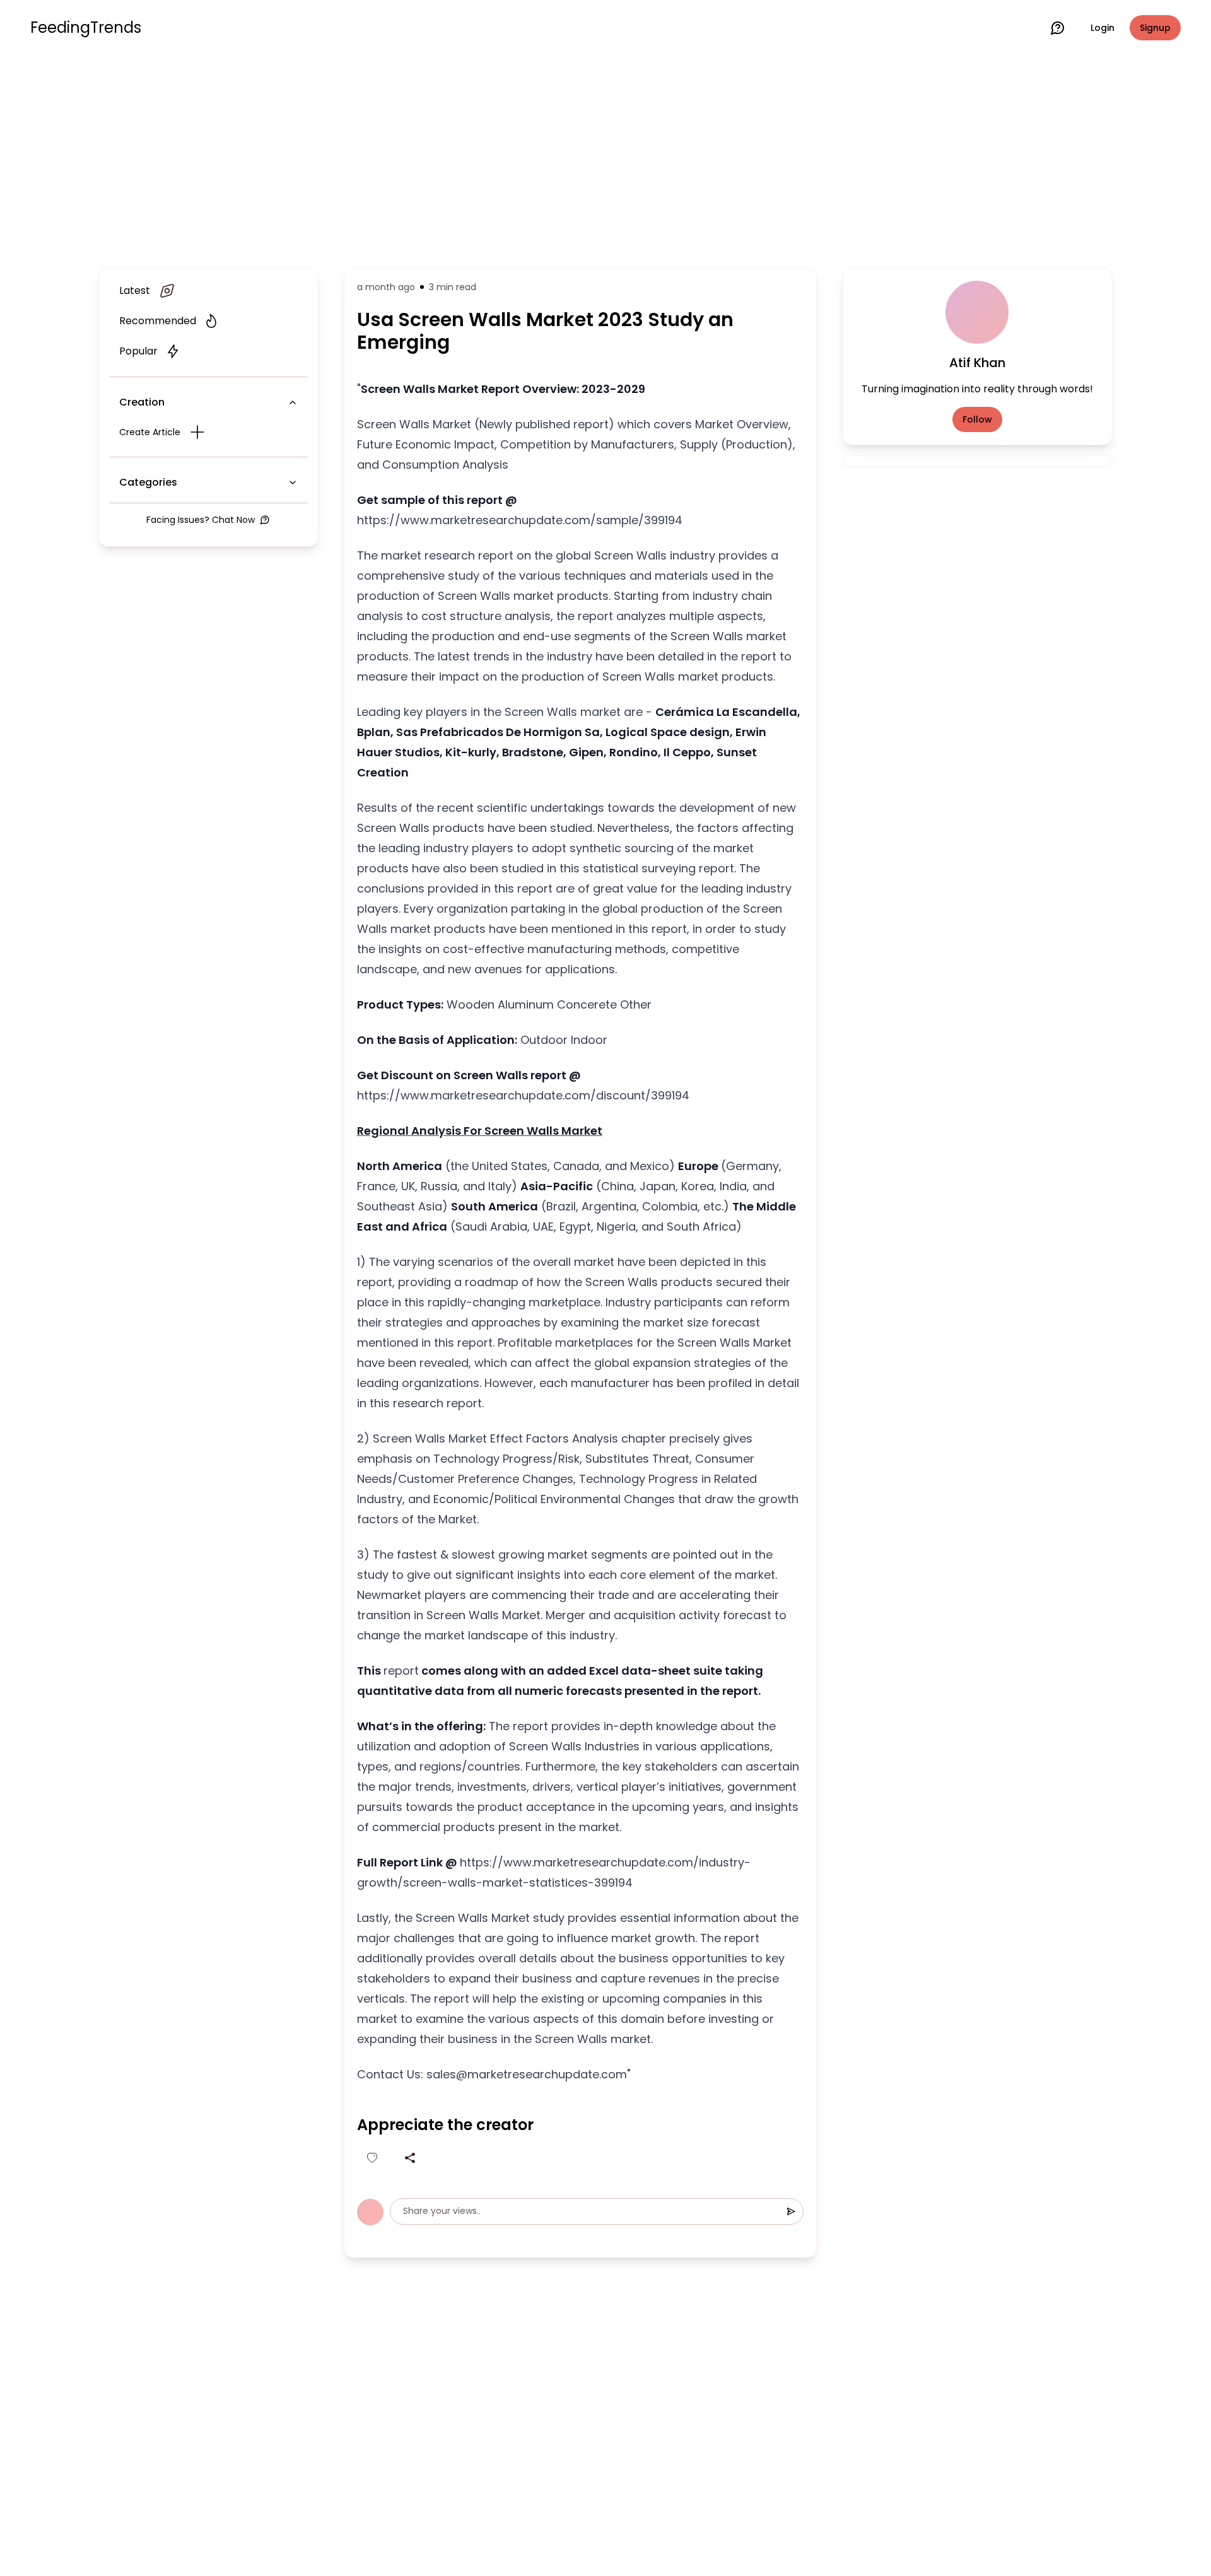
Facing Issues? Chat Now (201, 520)
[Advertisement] (605, 159)
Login (1103, 28)
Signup (1155, 28)
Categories (148, 482)
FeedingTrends (86, 28)
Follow (977, 419)
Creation (142, 402)
